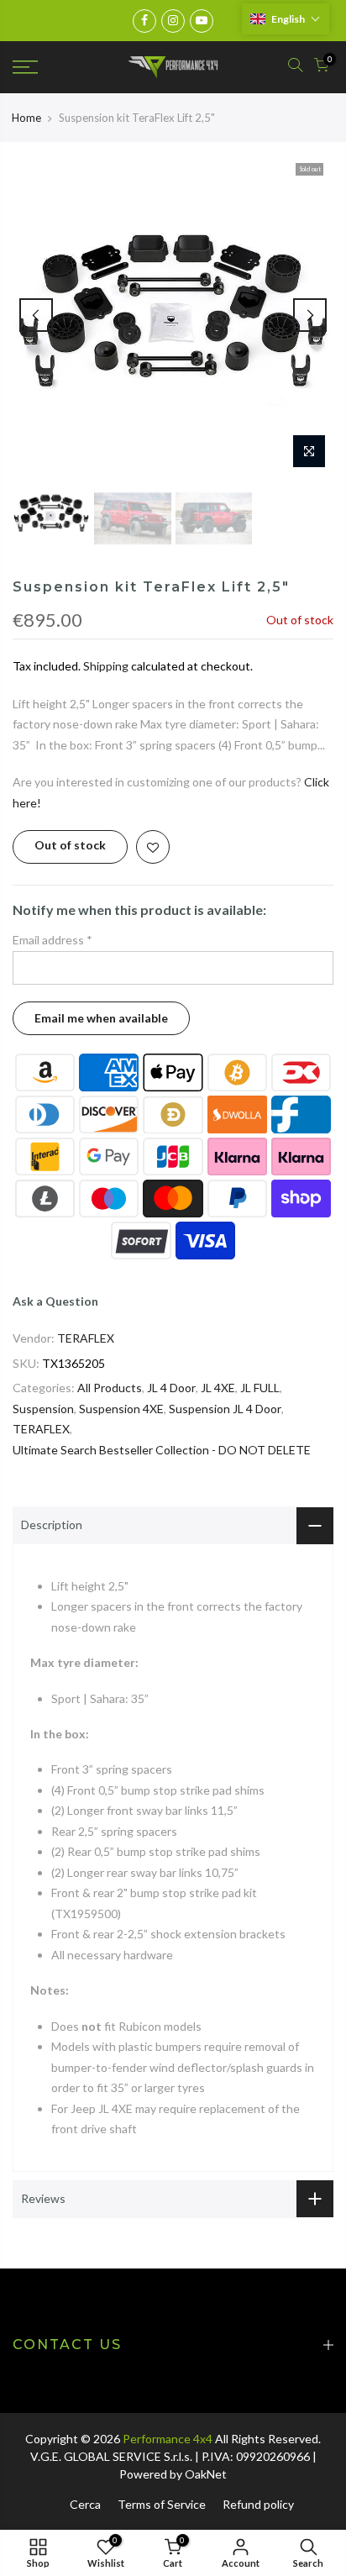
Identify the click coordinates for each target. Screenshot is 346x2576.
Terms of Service (162, 2504)
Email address (52, 940)
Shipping (106, 666)
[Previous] (36, 315)
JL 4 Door (171, 1388)
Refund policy (258, 2504)
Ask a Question (55, 1301)
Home (26, 118)
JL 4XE (218, 1388)
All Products (110, 1388)
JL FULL (260, 1388)
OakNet (206, 2474)
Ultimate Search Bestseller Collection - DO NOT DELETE (162, 1450)
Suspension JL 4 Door (225, 1409)
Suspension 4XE (121, 1409)
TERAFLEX (86, 1338)
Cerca (85, 2504)
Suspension (43, 1409)
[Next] (310, 315)
